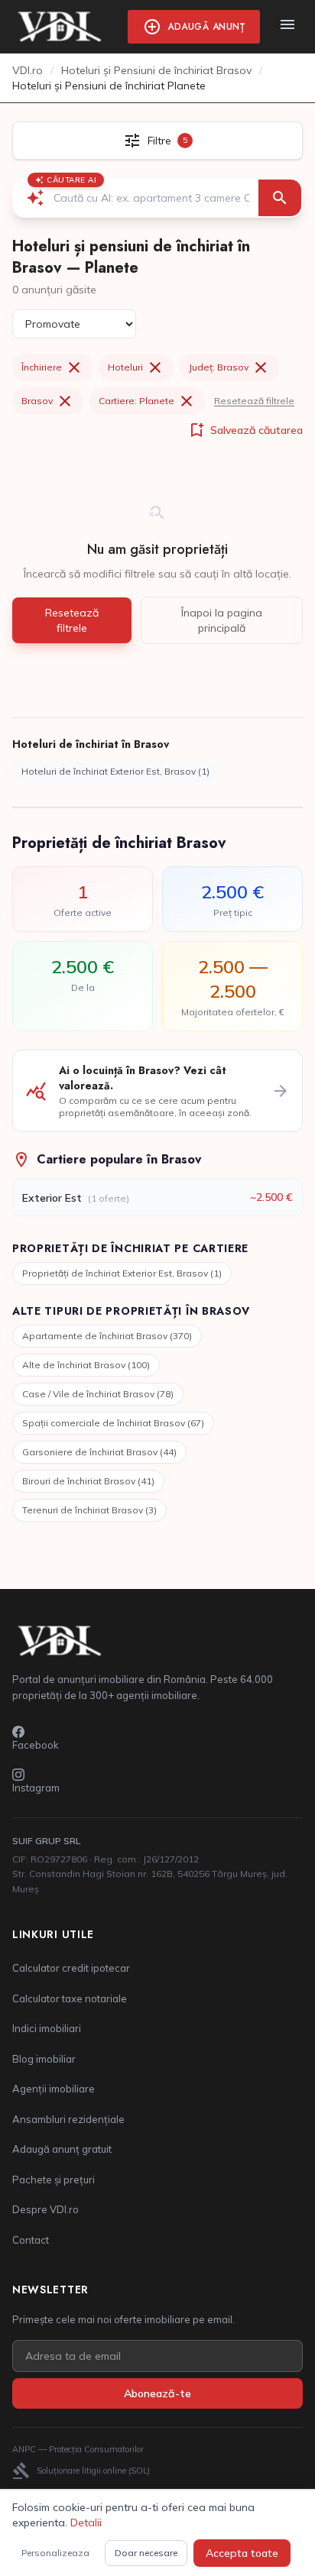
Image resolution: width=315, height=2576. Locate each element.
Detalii (86, 2523)
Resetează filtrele (254, 401)
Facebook (36, 1745)
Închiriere (52, 367)
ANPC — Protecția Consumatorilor (78, 2449)
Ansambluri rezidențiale (68, 2119)
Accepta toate (242, 2553)
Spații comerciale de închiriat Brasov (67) (113, 1423)
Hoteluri (136, 367)
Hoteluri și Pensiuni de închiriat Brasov (156, 70)
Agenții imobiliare (54, 2089)
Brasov (48, 401)
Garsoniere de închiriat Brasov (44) (99, 1452)
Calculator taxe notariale (70, 1998)
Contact (31, 2240)
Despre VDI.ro (45, 2209)
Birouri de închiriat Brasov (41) (88, 1481)
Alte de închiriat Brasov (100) (86, 1365)
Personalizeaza (55, 2553)
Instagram (36, 1788)
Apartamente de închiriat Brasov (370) (107, 1336)
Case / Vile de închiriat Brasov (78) (98, 1394)
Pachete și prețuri (54, 2180)
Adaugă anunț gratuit (62, 2149)
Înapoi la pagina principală (222, 620)
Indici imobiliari (47, 2028)
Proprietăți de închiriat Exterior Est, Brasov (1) (122, 1273)
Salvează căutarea (245, 430)
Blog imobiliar (44, 2059)
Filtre (155, 141)
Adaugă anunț (194, 27)
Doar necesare (146, 2553)
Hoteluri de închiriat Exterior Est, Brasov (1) (115, 771)
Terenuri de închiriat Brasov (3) (89, 1510)
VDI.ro (28, 70)
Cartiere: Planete (147, 401)
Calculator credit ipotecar (71, 1968)
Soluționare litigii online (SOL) (81, 2471)
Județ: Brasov (229, 367)
